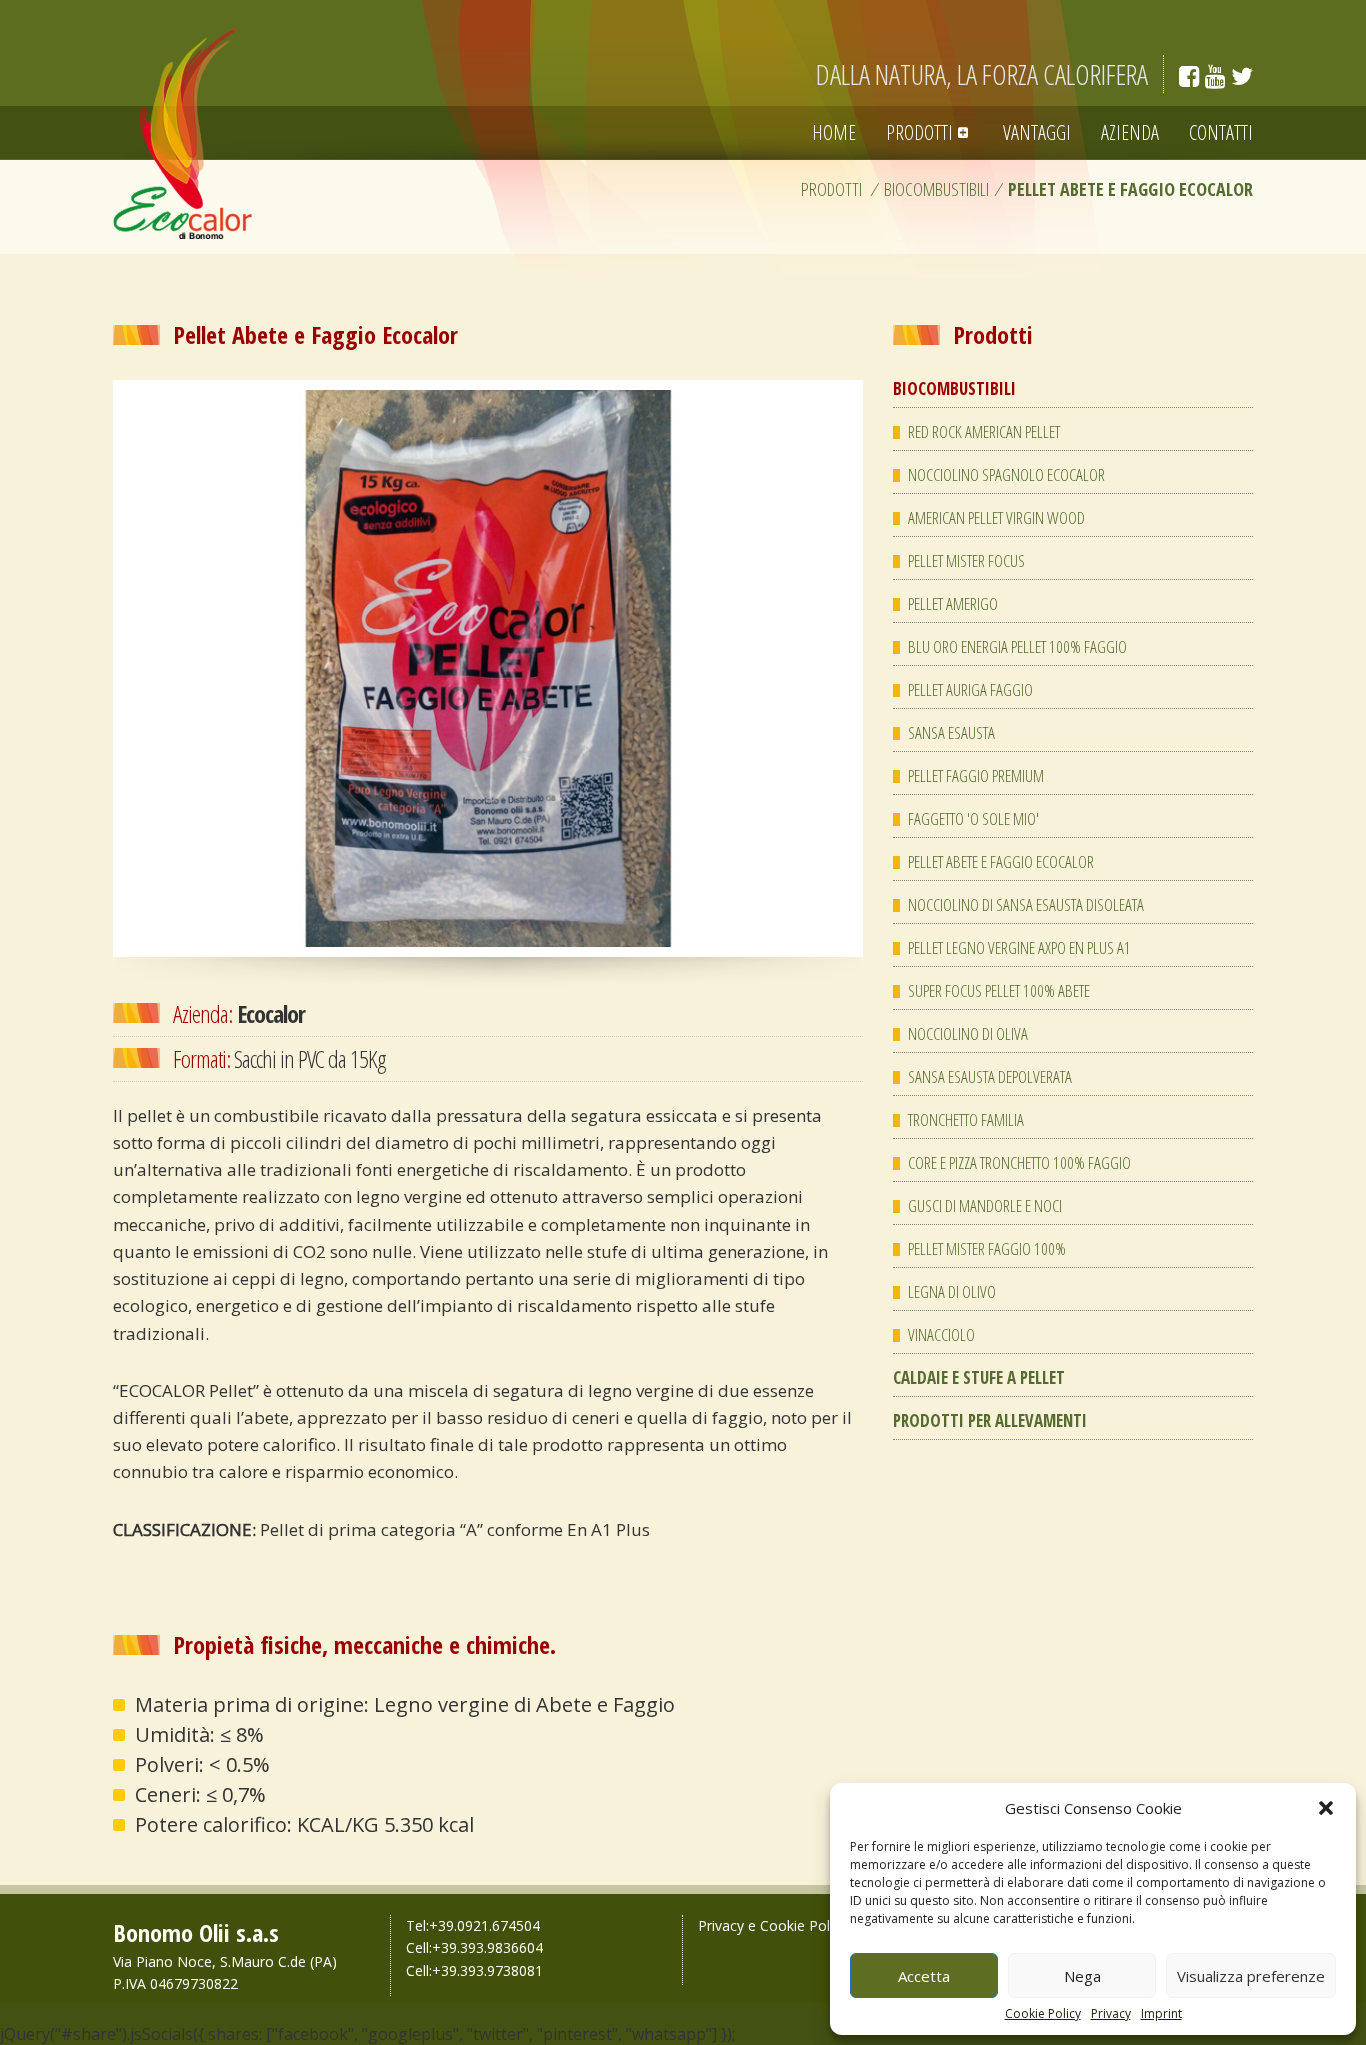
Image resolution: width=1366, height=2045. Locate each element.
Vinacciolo (941, 1334)
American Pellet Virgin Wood (996, 517)
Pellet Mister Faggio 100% (987, 1248)
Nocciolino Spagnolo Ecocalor (1006, 474)
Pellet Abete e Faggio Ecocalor (1001, 861)
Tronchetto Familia (966, 1119)
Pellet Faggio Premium (976, 775)
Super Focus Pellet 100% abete (999, 990)
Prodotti (919, 132)
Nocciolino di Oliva (968, 1033)
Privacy (1111, 2014)
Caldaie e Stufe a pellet (979, 1377)
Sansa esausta (951, 732)
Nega (1082, 1976)
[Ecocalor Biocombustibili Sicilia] (182, 133)
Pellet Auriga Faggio (970, 689)
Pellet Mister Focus (966, 560)
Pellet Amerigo (953, 603)
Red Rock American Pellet (984, 431)
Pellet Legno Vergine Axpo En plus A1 (1019, 947)
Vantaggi (1037, 132)
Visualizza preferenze (1251, 1976)
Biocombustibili (936, 189)
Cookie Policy (1043, 2014)
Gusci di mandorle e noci (985, 1205)
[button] (1326, 1808)
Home (834, 132)
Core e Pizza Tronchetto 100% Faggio (1019, 1162)
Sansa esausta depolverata (990, 1076)
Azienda (1130, 132)
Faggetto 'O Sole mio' (973, 818)
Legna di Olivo (952, 1291)
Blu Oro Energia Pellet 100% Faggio (1017, 646)
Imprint (1161, 2014)
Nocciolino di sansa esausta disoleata (1026, 904)
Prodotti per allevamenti (990, 1420)
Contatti (1221, 132)
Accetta (924, 1976)
